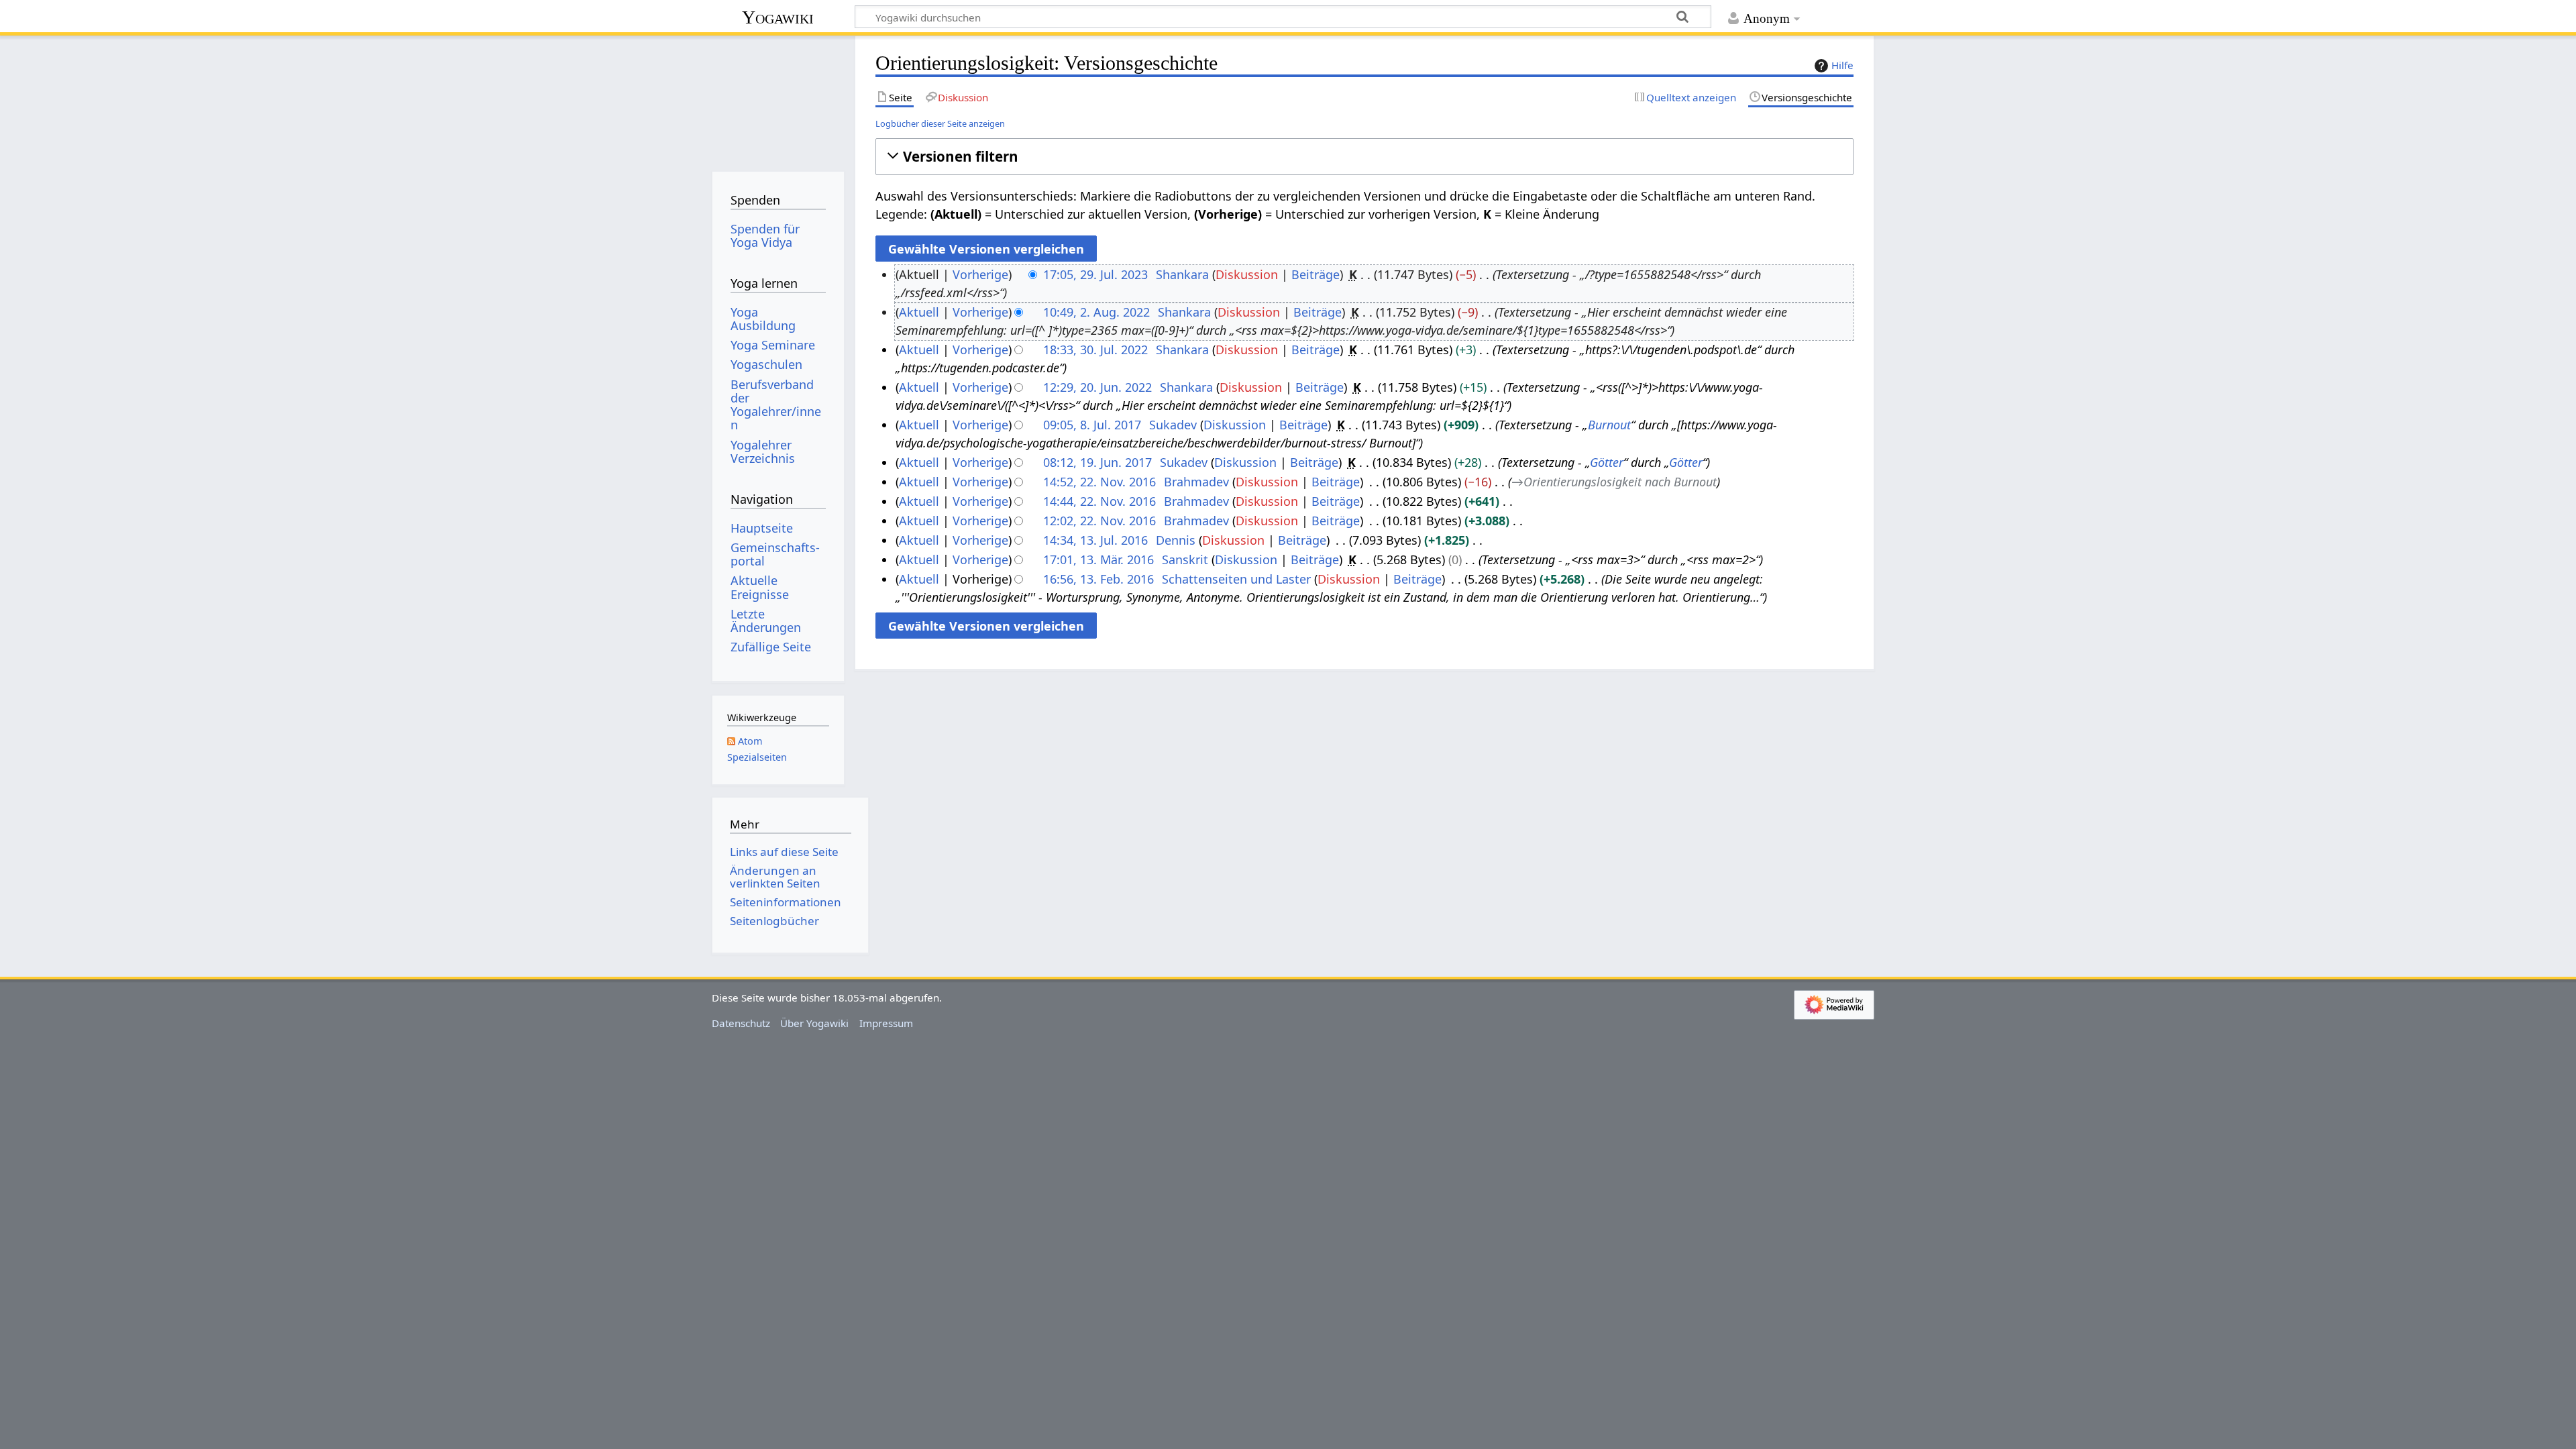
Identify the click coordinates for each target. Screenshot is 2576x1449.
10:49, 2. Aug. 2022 (1096, 312)
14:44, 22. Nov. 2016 (1099, 501)
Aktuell (919, 312)
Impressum (886, 1023)
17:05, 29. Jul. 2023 (1095, 274)
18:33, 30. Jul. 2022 (1095, 350)
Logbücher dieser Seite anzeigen (940, 123)
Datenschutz (741, 1023)
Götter (1607, 462)
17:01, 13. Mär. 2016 (1098, 559)
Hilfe (1842, 65)
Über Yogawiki (814, 1023)
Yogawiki (778, 17)
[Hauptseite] (778, 99)
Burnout (1609, 425)
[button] (1364, 157)
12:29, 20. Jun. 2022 (1097, 387)
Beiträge (1316, 274)
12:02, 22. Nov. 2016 (1099, 521)
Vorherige (980, 274)
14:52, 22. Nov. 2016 (1099, 482)
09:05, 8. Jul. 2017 (1092, 425)
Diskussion (1247, 274)
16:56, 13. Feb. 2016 (1098, 579)
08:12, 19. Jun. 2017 (1097, 462)
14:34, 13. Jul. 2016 (1095, 540)
